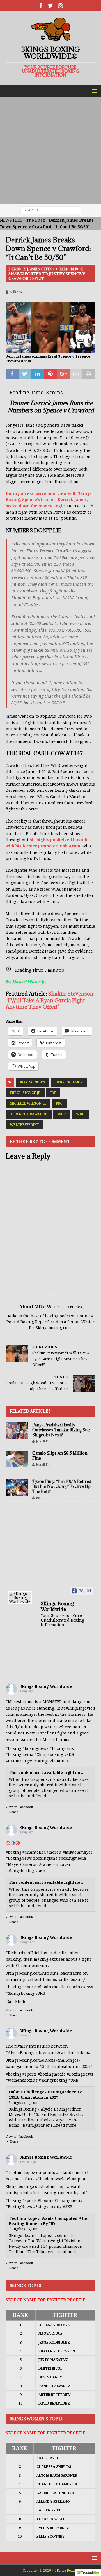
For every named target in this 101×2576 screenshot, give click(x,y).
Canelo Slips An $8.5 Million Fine (60, 1456)
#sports (30, 1987)
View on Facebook (19, 1807)
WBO (80, 1114)
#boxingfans (45, 1858)
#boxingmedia (72, 1858)
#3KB (69, 1755)
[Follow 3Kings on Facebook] (41, 6)
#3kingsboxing (49, 1755)
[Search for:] (51, 210)
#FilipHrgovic (79, 1708)
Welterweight (25, 1125)
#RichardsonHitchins (26, 1953)
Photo (21, 2001)
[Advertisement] (50, 150)
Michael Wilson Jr (28, 1103)
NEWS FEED (11, 220)
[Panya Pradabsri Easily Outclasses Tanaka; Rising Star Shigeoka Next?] (17, 1431)
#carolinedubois (73, 2053)
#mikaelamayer (78, 1852)
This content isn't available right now (46, 1773)
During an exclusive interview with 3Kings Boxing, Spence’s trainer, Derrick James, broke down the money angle (49, 500)
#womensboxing (22, 2080)
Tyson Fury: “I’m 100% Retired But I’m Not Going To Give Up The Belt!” (62, 1486)
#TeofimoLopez (20, 2173)
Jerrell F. (42, 1441)
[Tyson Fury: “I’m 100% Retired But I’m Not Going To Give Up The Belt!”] (17, 1487)
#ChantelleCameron (42, 1852)
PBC (59, 1103)
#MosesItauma (20, 1702)
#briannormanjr (32, 1965)
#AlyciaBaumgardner (26, 2053)
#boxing (13, 1748)
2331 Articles (70, 1307)
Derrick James (69, 1082)
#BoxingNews (19, 1858)
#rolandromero (71, 2173)
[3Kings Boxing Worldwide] (20, 1597)
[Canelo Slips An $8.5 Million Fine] (17, 1459)
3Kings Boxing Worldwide (46, 1686)
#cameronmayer (55, 1864)
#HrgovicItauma (53, 1761)
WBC (62, 1114)
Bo (38, 1498)
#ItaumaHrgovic (21, 1761)
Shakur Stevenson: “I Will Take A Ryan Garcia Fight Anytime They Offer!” (50, 1000)
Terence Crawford (29, 1114)
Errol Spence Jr (25, 1093)
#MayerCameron (22, 1864)
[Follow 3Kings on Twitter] (51, 6)
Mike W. (17, 292)
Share (14, 1812)
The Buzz (36, 220)
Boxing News (33, 1082)
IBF (53, 1093)
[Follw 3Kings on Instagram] (60, 6)
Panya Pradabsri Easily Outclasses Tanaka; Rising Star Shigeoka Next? (61, 1430)
